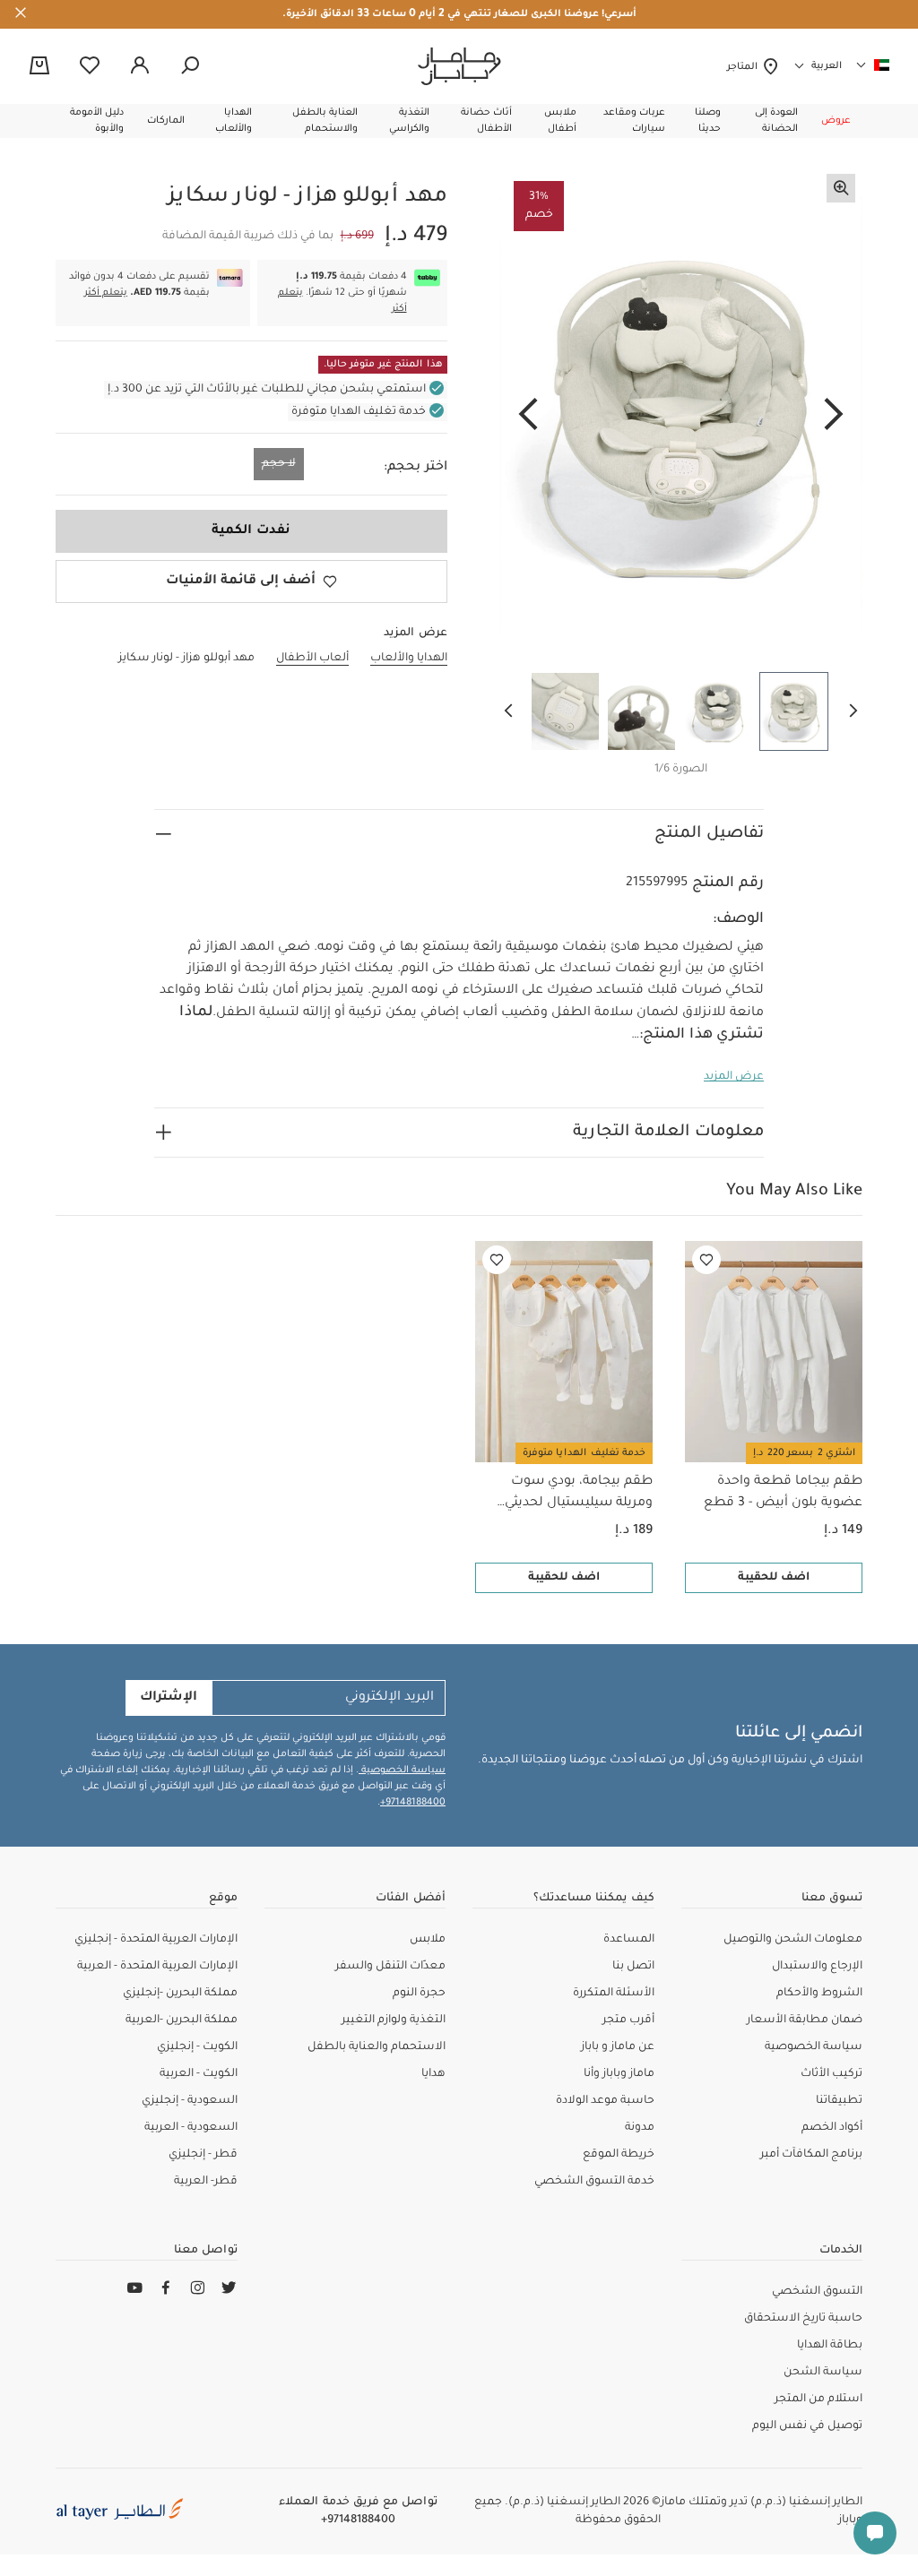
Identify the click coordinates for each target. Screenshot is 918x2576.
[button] (836, 121)
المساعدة (629, 1940)
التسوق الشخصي (817, 2292)
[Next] (528, 416)
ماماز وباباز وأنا (619, 2074)
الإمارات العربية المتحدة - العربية (157, 1967)
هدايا (433, 2074)
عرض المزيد (734, 1077)
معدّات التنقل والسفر (390, 1967)
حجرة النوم (419, 1994)
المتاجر (745, 67)
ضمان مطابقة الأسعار (805, 2020)
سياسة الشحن (823, 2373)
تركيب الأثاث (831, 2074)
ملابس (428, 1940)
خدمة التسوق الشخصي (594, 2182)
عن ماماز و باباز (618, 2047)
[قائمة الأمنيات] (706, 1260)
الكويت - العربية (199, 2074)
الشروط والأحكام (819, 1994)
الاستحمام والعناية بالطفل (377, 2047)
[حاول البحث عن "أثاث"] (190, 66)
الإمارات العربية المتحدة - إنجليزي (156, 1940)
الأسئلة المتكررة (614, 1994)
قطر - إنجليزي (203, 2155)
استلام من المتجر (818, 2399)
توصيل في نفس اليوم (807, 2426)
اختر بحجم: (416, 468)
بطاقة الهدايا (830, 2346)
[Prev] (834, 416)
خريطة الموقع (619, 2155)
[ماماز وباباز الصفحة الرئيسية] (459, 66)
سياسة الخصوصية (402, 1770)
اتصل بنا (633, 1967)
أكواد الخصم (832, 2128)
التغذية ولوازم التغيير (394, 2020)
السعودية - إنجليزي (190, 2101)
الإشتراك (169, 1698)
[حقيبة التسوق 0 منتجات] (39, 67)
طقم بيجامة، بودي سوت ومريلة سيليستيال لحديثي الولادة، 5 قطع (579, 1495)
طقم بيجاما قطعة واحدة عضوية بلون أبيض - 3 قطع (783, 1493)
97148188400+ (413, 1803)
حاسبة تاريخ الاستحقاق (803, 2319)
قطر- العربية (206, 2182)
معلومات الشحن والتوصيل (793, 1940)
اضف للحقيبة (774, 1578)
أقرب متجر (628, 2020)
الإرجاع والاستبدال (817, 1967)
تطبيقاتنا (839, 2101)
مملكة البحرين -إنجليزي (180, 1994)
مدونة (640, 2128)
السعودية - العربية (191, 2128)
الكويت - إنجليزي (197, 2047)
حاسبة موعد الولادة (605, 2101)
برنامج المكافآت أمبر (811, 2155)
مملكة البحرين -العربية (182, 2020)
